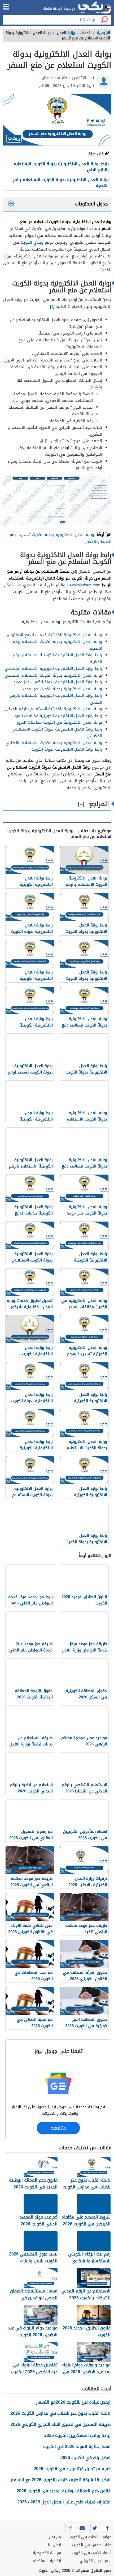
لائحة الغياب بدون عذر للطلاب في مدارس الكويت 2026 (61, 2413)
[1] (52, 307)
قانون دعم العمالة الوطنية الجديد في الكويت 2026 (64, 2491)
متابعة (58, 2128)
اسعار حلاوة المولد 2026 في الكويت (77, 2447)
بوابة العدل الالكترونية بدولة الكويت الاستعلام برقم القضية (61, 183)
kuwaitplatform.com (84, 585)
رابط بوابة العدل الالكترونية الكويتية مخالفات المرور (58, 716)
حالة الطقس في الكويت (92, 2545)
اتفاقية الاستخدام (47, 2561)
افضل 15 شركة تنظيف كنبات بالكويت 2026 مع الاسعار (61, 2480)
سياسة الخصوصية (47, 2553)
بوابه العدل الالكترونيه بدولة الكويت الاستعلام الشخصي (53, 675)
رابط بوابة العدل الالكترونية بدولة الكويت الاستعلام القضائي (58, 733)
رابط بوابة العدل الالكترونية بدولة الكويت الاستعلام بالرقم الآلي (61, 167)
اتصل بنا (54, 2545)
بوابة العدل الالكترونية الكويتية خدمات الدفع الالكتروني (54, 635)
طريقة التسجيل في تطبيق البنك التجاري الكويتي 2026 (61, 2424)
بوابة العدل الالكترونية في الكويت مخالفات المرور (59, 722)
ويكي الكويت (32, 242)
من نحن (55, 2537)
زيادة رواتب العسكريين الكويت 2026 (77, 2435)
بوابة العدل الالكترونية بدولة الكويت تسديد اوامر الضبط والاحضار (60, 538)
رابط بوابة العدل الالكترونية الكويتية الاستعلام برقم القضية (57, 658)
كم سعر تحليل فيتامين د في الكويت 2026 (72, 2469)
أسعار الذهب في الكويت (92, 2553)
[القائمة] (6, 7)
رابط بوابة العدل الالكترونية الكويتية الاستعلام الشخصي (53, 668)
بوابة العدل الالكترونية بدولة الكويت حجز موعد (62, 689)
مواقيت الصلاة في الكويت (90, 2537)
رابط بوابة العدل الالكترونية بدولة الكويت (67, 749)
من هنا (76, 327)
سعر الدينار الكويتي (96, 2561)
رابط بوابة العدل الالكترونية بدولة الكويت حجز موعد (58, 682)
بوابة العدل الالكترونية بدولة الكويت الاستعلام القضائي (54, 743)
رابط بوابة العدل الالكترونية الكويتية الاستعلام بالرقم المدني (56, 699)
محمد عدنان (51, 78)
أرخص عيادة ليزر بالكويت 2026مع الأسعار (73, 2402)
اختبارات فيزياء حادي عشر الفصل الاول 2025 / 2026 (64, 2502)
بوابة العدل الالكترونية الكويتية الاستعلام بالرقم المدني (54, 709)
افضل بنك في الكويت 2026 (85, 2458)
